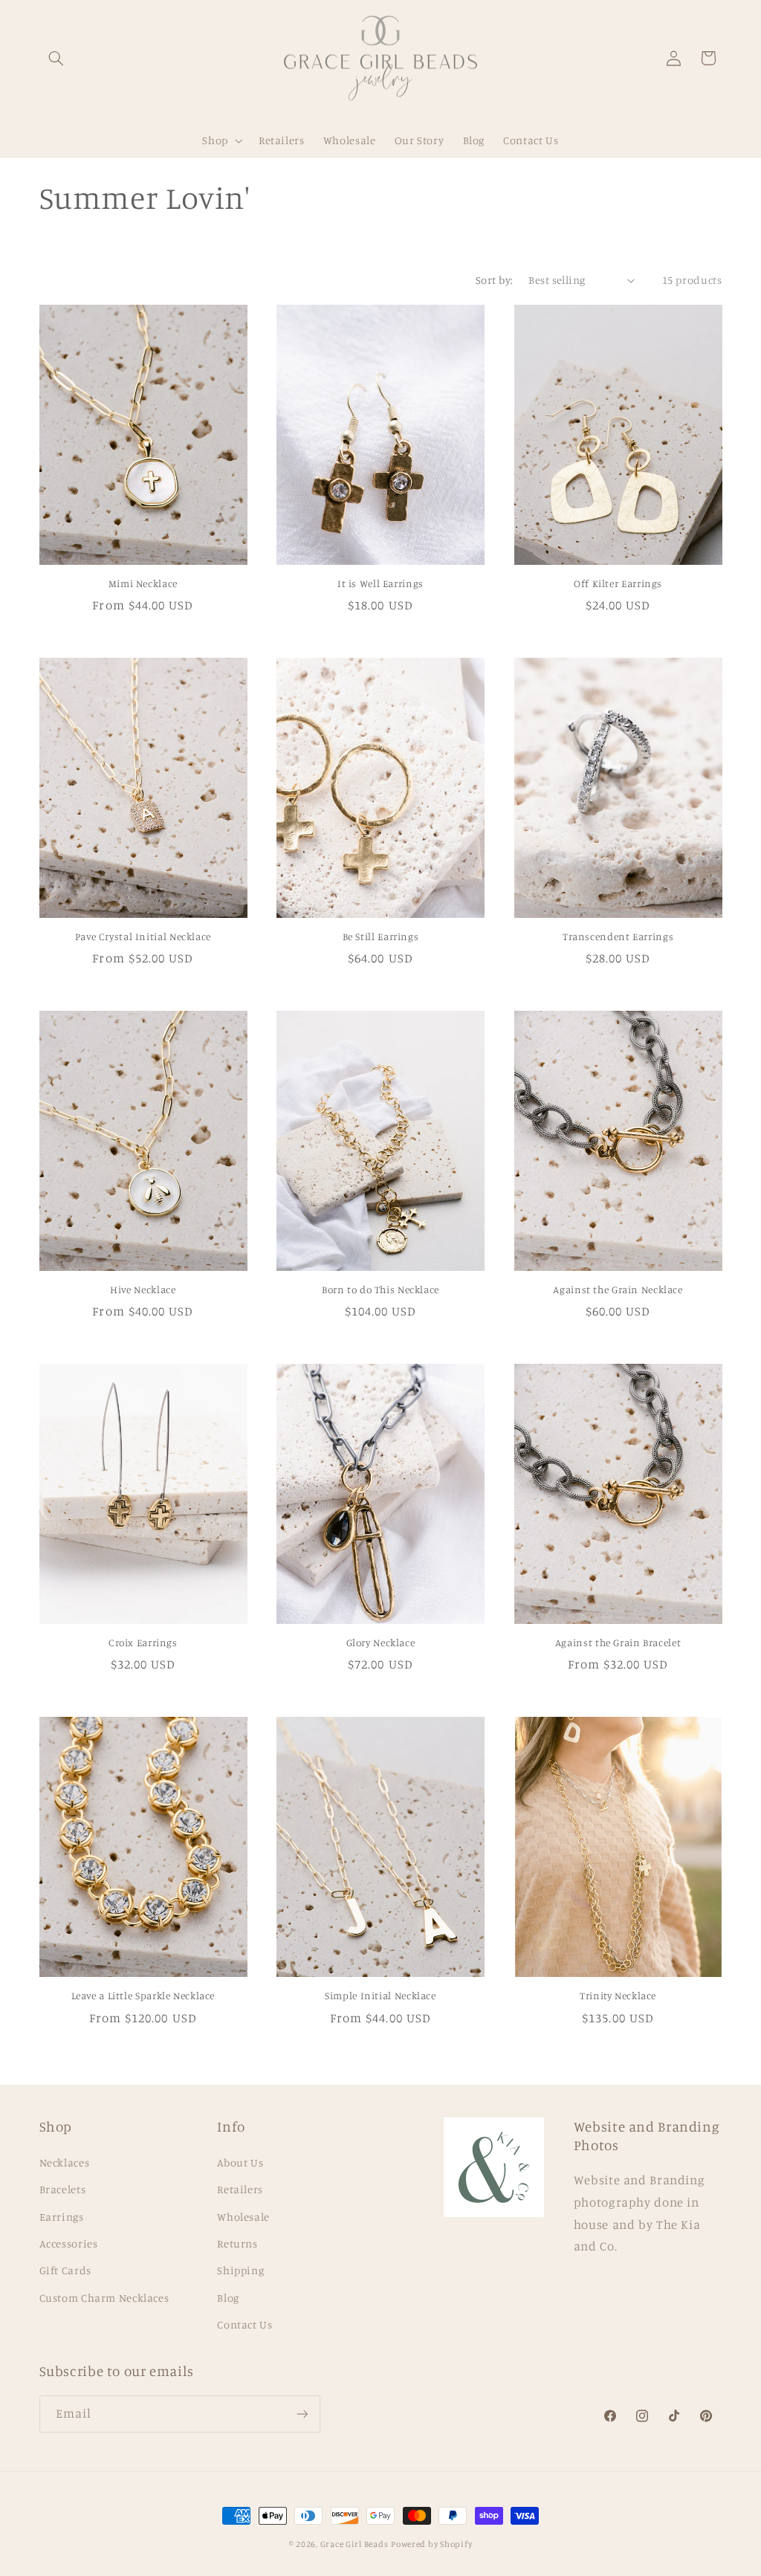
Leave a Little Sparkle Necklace (143, 1996)
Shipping (240, 2270)
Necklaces (65, 2162)
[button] (56, 58)
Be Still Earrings (381, 936)
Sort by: (494, 280)
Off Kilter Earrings (618, 583)
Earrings (62, 2217)
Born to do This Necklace (380, 1289)
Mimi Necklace (143, 583)
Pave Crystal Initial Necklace (143, 936)
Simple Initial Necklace (380, 1996)
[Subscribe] (302, 2414)
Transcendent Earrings (618, 936)
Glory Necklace (381, 1643)
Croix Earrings (143, 1643)
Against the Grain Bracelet (618, 1643)
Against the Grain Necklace (618, 1289)
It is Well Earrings (380, 583)
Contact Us (245, 2324)
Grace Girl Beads (354, 2544)
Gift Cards (65, 2270)
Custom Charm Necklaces (104, 2298)
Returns (237, 2243)
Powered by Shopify (431, 2544)
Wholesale (243, 2217)
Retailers (240, 2189)
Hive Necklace (143, 1289)
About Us (240, 2162)
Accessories (69, 2243)
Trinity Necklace (618, 1996)
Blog (228, 2298)
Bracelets (63, 2189)
